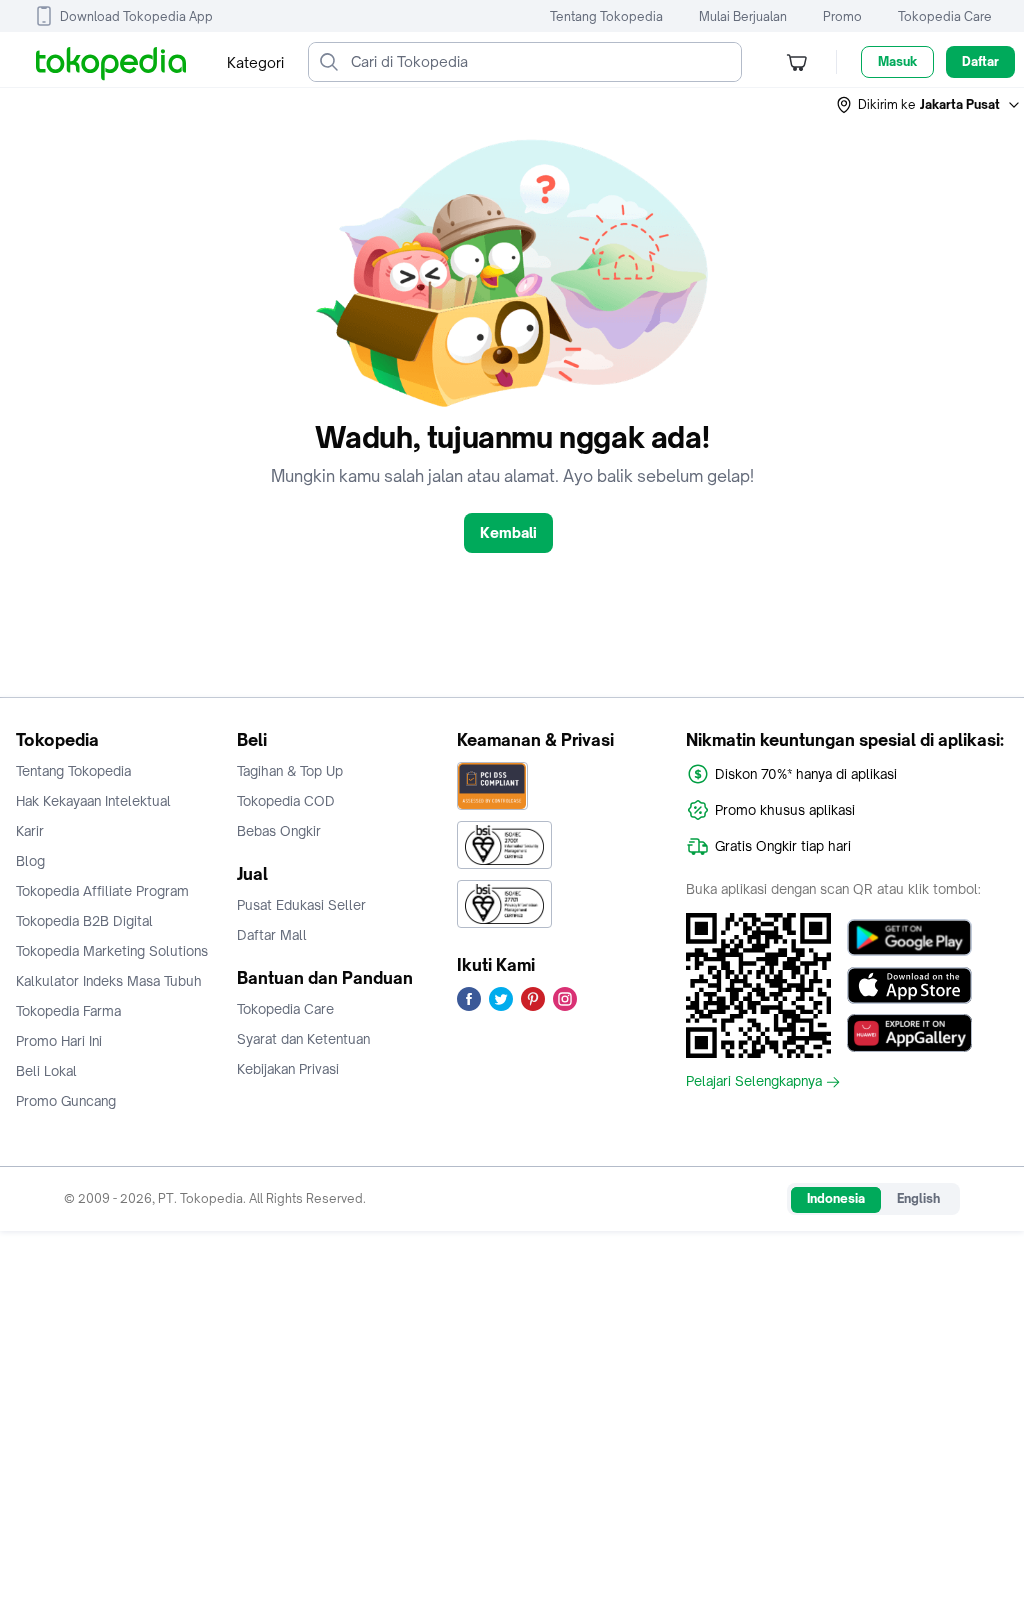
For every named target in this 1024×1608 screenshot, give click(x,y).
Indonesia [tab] (836, 1198)
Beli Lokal (46, 1071)
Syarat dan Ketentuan (303, 1039)
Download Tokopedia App (136, 16)
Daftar (980, 61)
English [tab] (918, 1198)
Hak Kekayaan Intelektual (93, 801)
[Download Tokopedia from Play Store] (909, 937)
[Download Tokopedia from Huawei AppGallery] (909, 1033)
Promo (842, 16)
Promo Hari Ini (59, 1041)
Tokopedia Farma (68, 1011)
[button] (929, 105)
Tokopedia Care (945, 16)
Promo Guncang (66, 1101)
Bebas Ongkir (279, 831)
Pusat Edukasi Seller (301, 905)
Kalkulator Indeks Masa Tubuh (109, 981)
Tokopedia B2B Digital (84, 921)
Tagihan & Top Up (290, 771)
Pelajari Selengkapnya (754, 1082)
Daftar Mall (272, 935)
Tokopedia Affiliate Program (102, 891)
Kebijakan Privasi (288, 1069)
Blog (30, 861)
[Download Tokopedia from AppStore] (909, 985)
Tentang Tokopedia (606, 16)
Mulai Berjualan (743, 16)
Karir (30, 831)
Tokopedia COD (286, 801)
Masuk (897, 61)
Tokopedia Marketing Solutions (112, 951)
